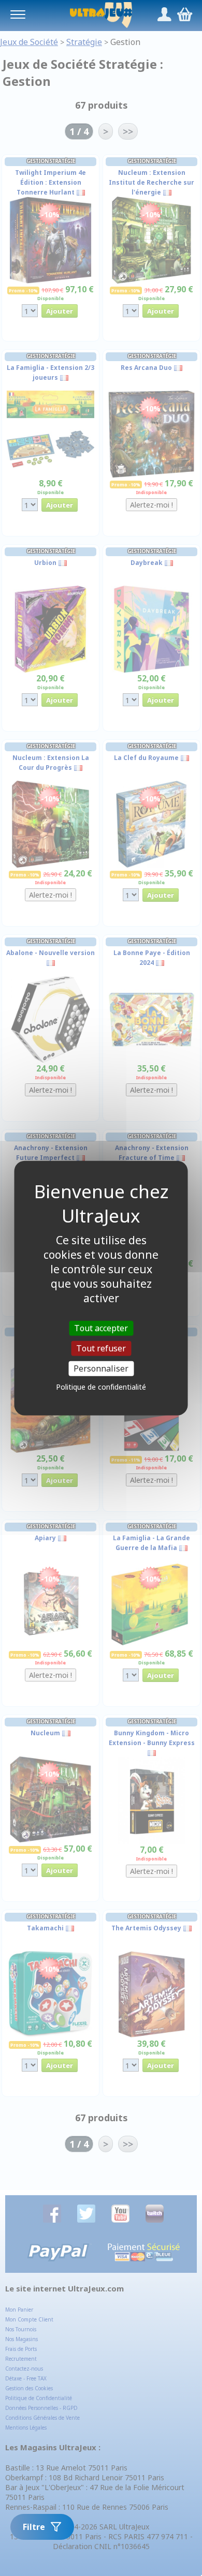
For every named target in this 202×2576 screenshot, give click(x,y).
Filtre (34, 2527)
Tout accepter (101, 1328)
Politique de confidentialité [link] (101, 1387)
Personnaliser (101, 1368)
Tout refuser (101, 1348)
